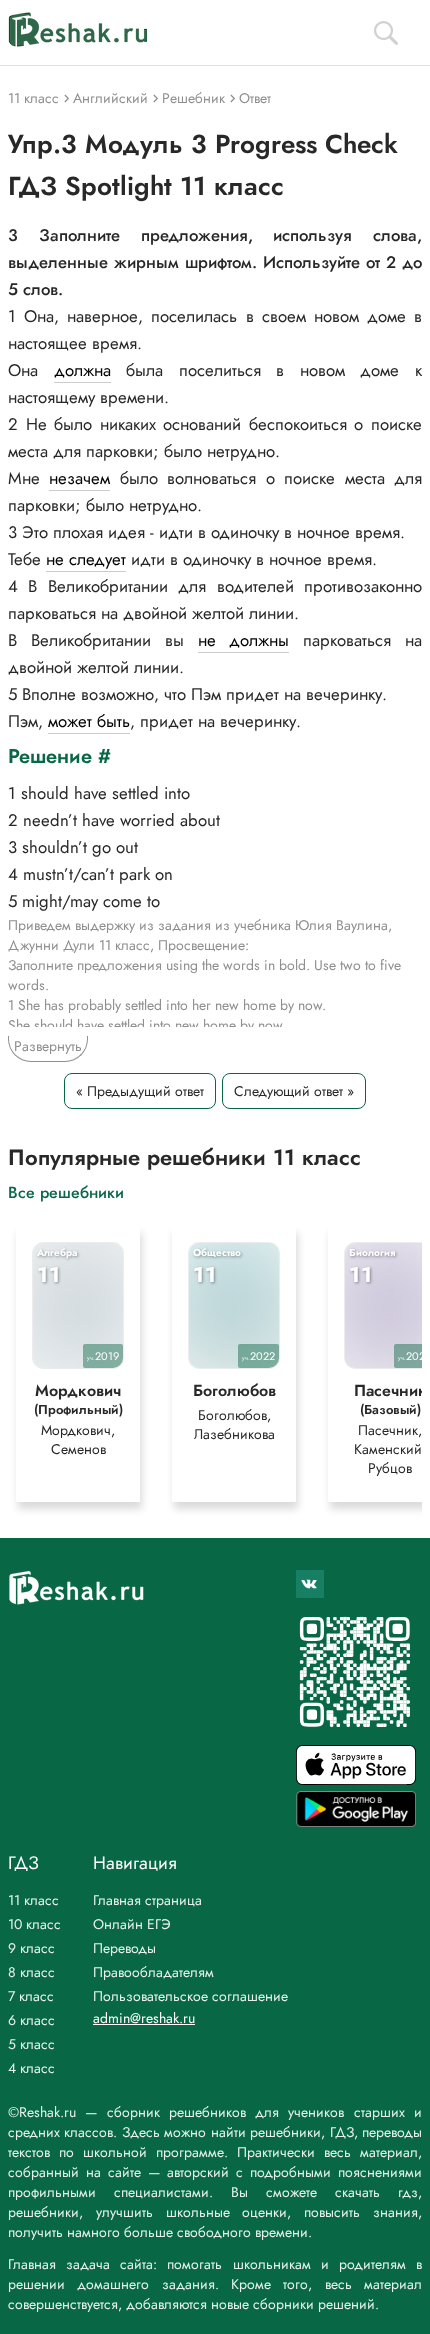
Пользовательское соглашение (190, 1996)
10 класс (34, 1924)
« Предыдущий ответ (140, 1091)
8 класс (31, 1972)
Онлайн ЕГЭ (132, 1924)
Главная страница (147, 1900)
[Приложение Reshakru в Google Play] (356, 1821)
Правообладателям (153, 1972)
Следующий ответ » (294, 1091)
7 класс (31, 1996)
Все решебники (66, 1191)
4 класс (31, 2068)
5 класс (31, 2044)
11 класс (33, 1900)
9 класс (31, 1948)
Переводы (124, 1948)
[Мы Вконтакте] (310, 1584)
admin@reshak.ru (144, 2018)
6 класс (31, 2020)
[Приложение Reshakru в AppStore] (356, 1779)
